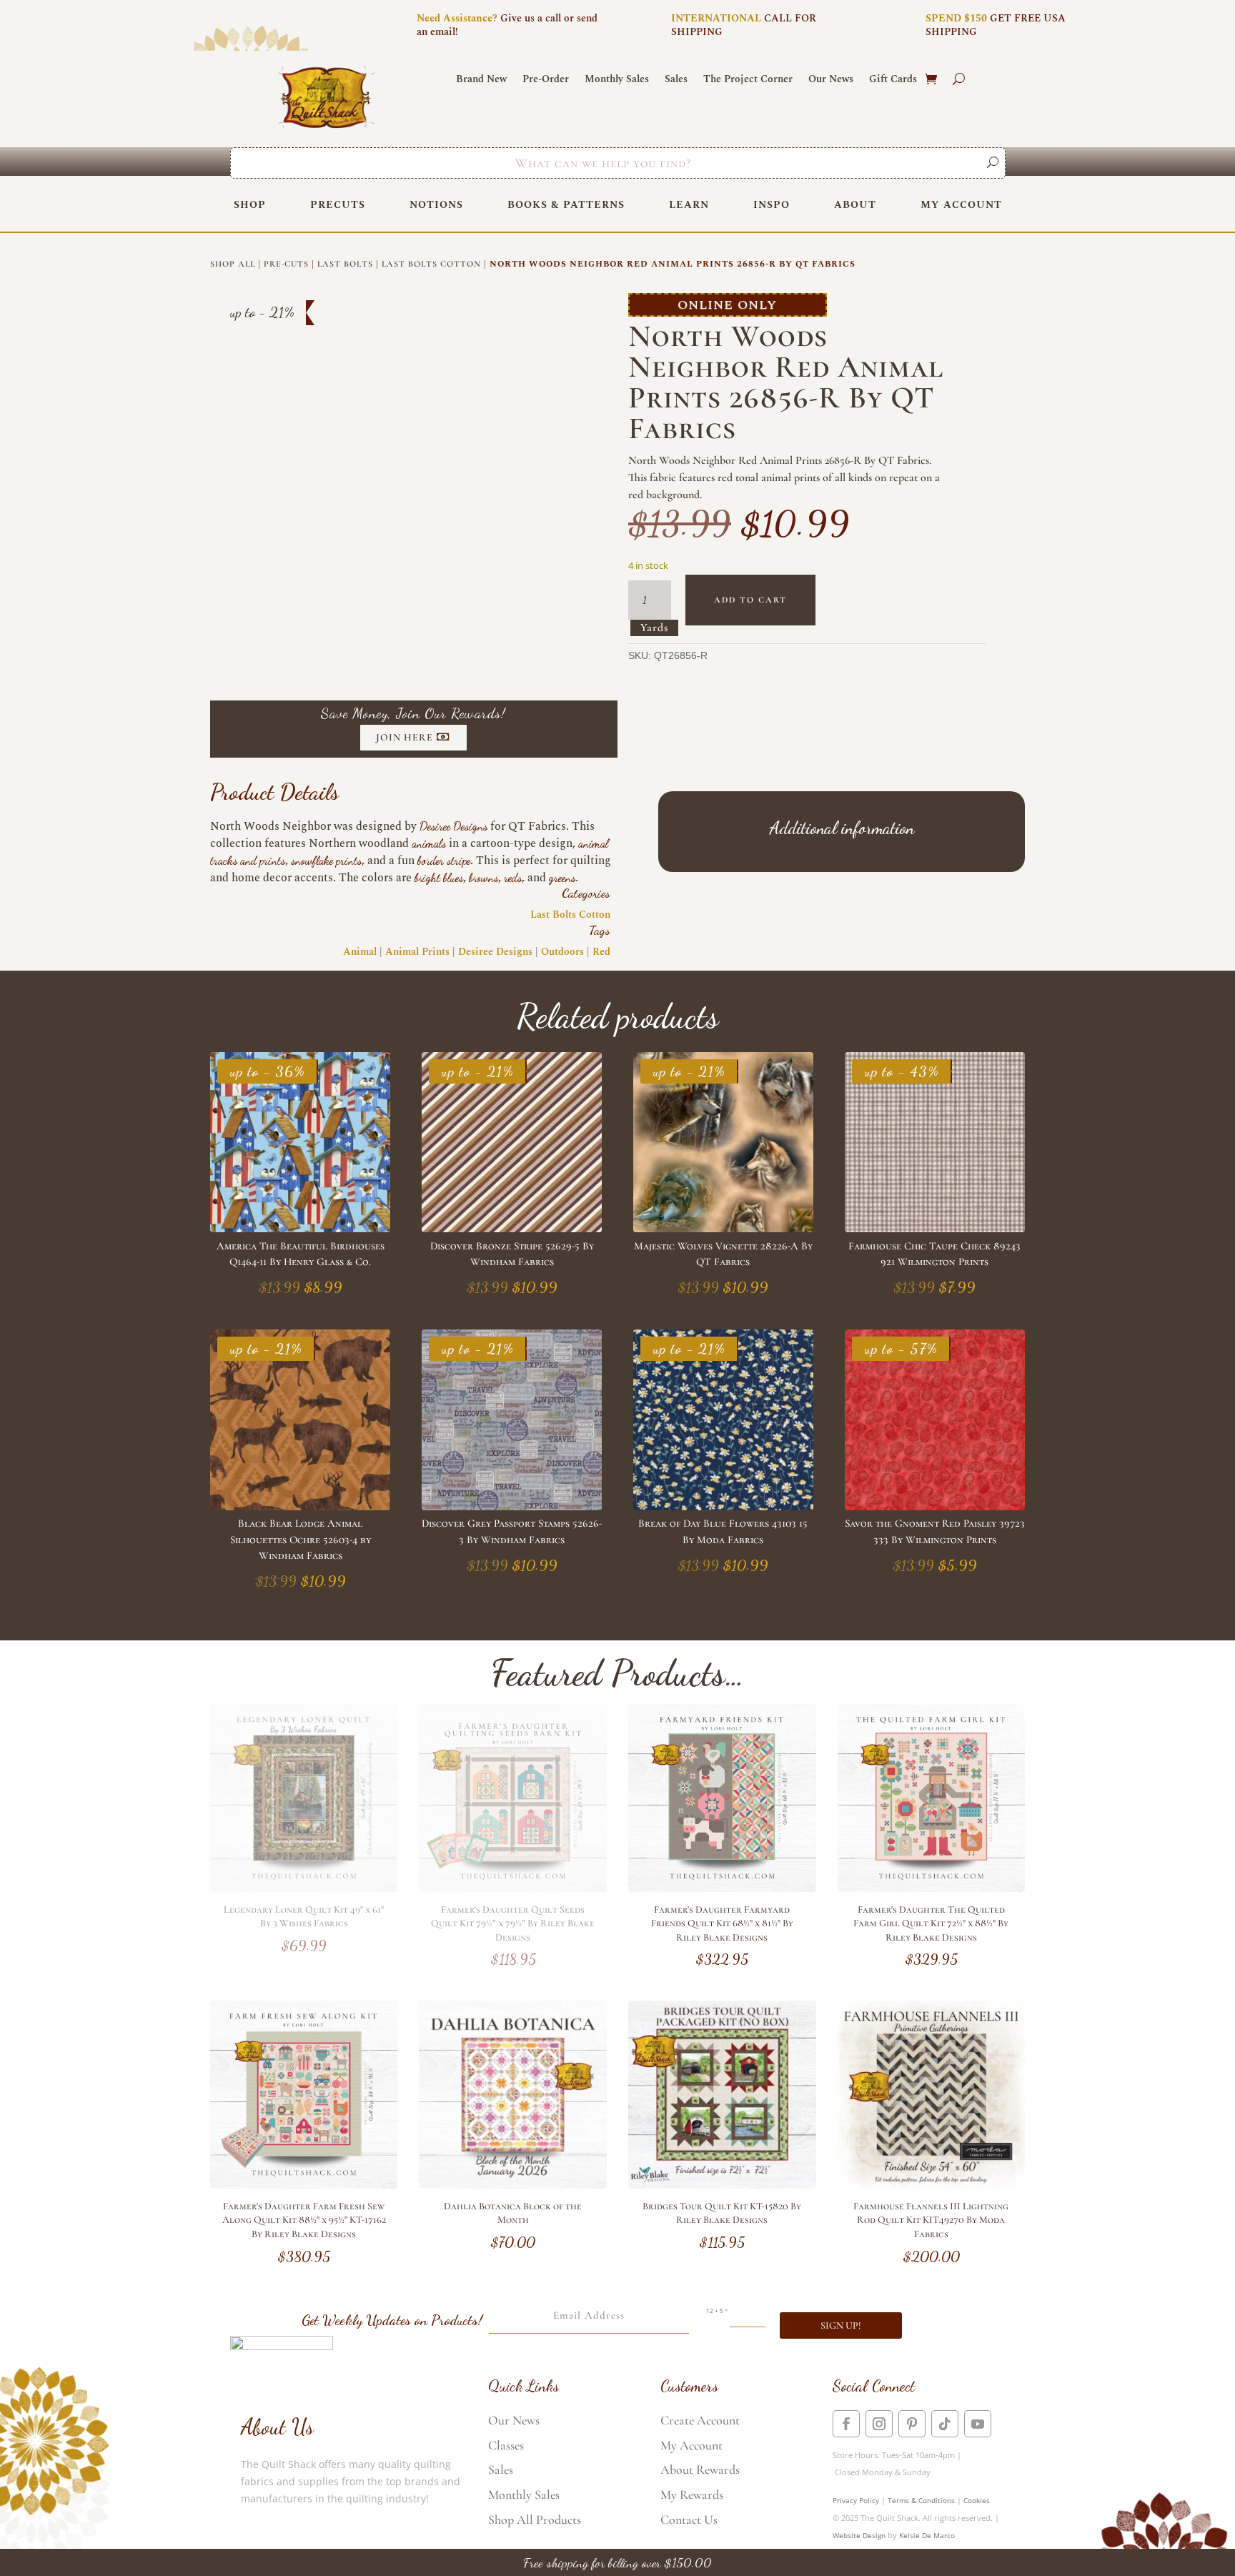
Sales (676, 80)
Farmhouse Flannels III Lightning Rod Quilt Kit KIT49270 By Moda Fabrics (931, 2220)
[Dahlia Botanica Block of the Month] (513, 2185)
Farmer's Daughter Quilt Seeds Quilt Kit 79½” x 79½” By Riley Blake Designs (513, 1923)
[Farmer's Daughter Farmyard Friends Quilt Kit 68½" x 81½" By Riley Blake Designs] (722, 1888)
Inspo (772, 205)
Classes (506, 2445)
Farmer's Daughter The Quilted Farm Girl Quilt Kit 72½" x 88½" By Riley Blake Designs (931, 1923)
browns (483, 877)
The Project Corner (748, 80)
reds (513, 877)
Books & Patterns (566, 205)
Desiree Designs (453, 826)
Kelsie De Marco (927, 2535)
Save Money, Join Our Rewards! (413, 713)
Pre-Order (546, 80)
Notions (436, 205)
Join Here (405, 737)
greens (562, 877)
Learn (689, 205)
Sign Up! (841, 2325)
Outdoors (562, 952)
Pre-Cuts (286, 264)
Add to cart (750, 600)
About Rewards (700, 2470)
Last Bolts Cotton (431, 264)
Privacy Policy (856, 2500)
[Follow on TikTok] (945, 2424)
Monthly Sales (617, 80)
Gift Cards (893, 80)
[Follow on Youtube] (978, 2424)
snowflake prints (326, 860)
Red (601, 952)
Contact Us (689, 2520)
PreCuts (338, 205)
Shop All (233, 264)
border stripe (444, 860)
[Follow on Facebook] (846, 2424)
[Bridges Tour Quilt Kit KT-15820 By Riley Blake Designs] (722, 2185)
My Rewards (692, 2495)
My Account (961, 205)
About (855, 205)
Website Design (859, 2535)
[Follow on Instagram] (879, 2424)
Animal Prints (417, 952)
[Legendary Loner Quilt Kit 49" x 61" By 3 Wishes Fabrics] (304, 1888)
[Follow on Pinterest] (912, 2424)
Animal (360, 952)
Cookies (977, 2500)
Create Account (700, 2420)
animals (429, 843)
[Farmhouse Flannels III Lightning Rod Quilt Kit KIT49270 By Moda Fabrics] (932, 2185)
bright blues (439, 877)
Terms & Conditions (921, 2500)
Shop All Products (535, 2520)
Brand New (481, 80)
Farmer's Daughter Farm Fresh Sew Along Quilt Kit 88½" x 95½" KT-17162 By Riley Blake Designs (304, 2220)
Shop (250, 205)
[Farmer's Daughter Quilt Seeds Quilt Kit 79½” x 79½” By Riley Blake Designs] (513, 1888)
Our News (831, 80)
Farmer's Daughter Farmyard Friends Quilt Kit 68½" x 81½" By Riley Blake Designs (722, 1923)
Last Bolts (345, 264)
